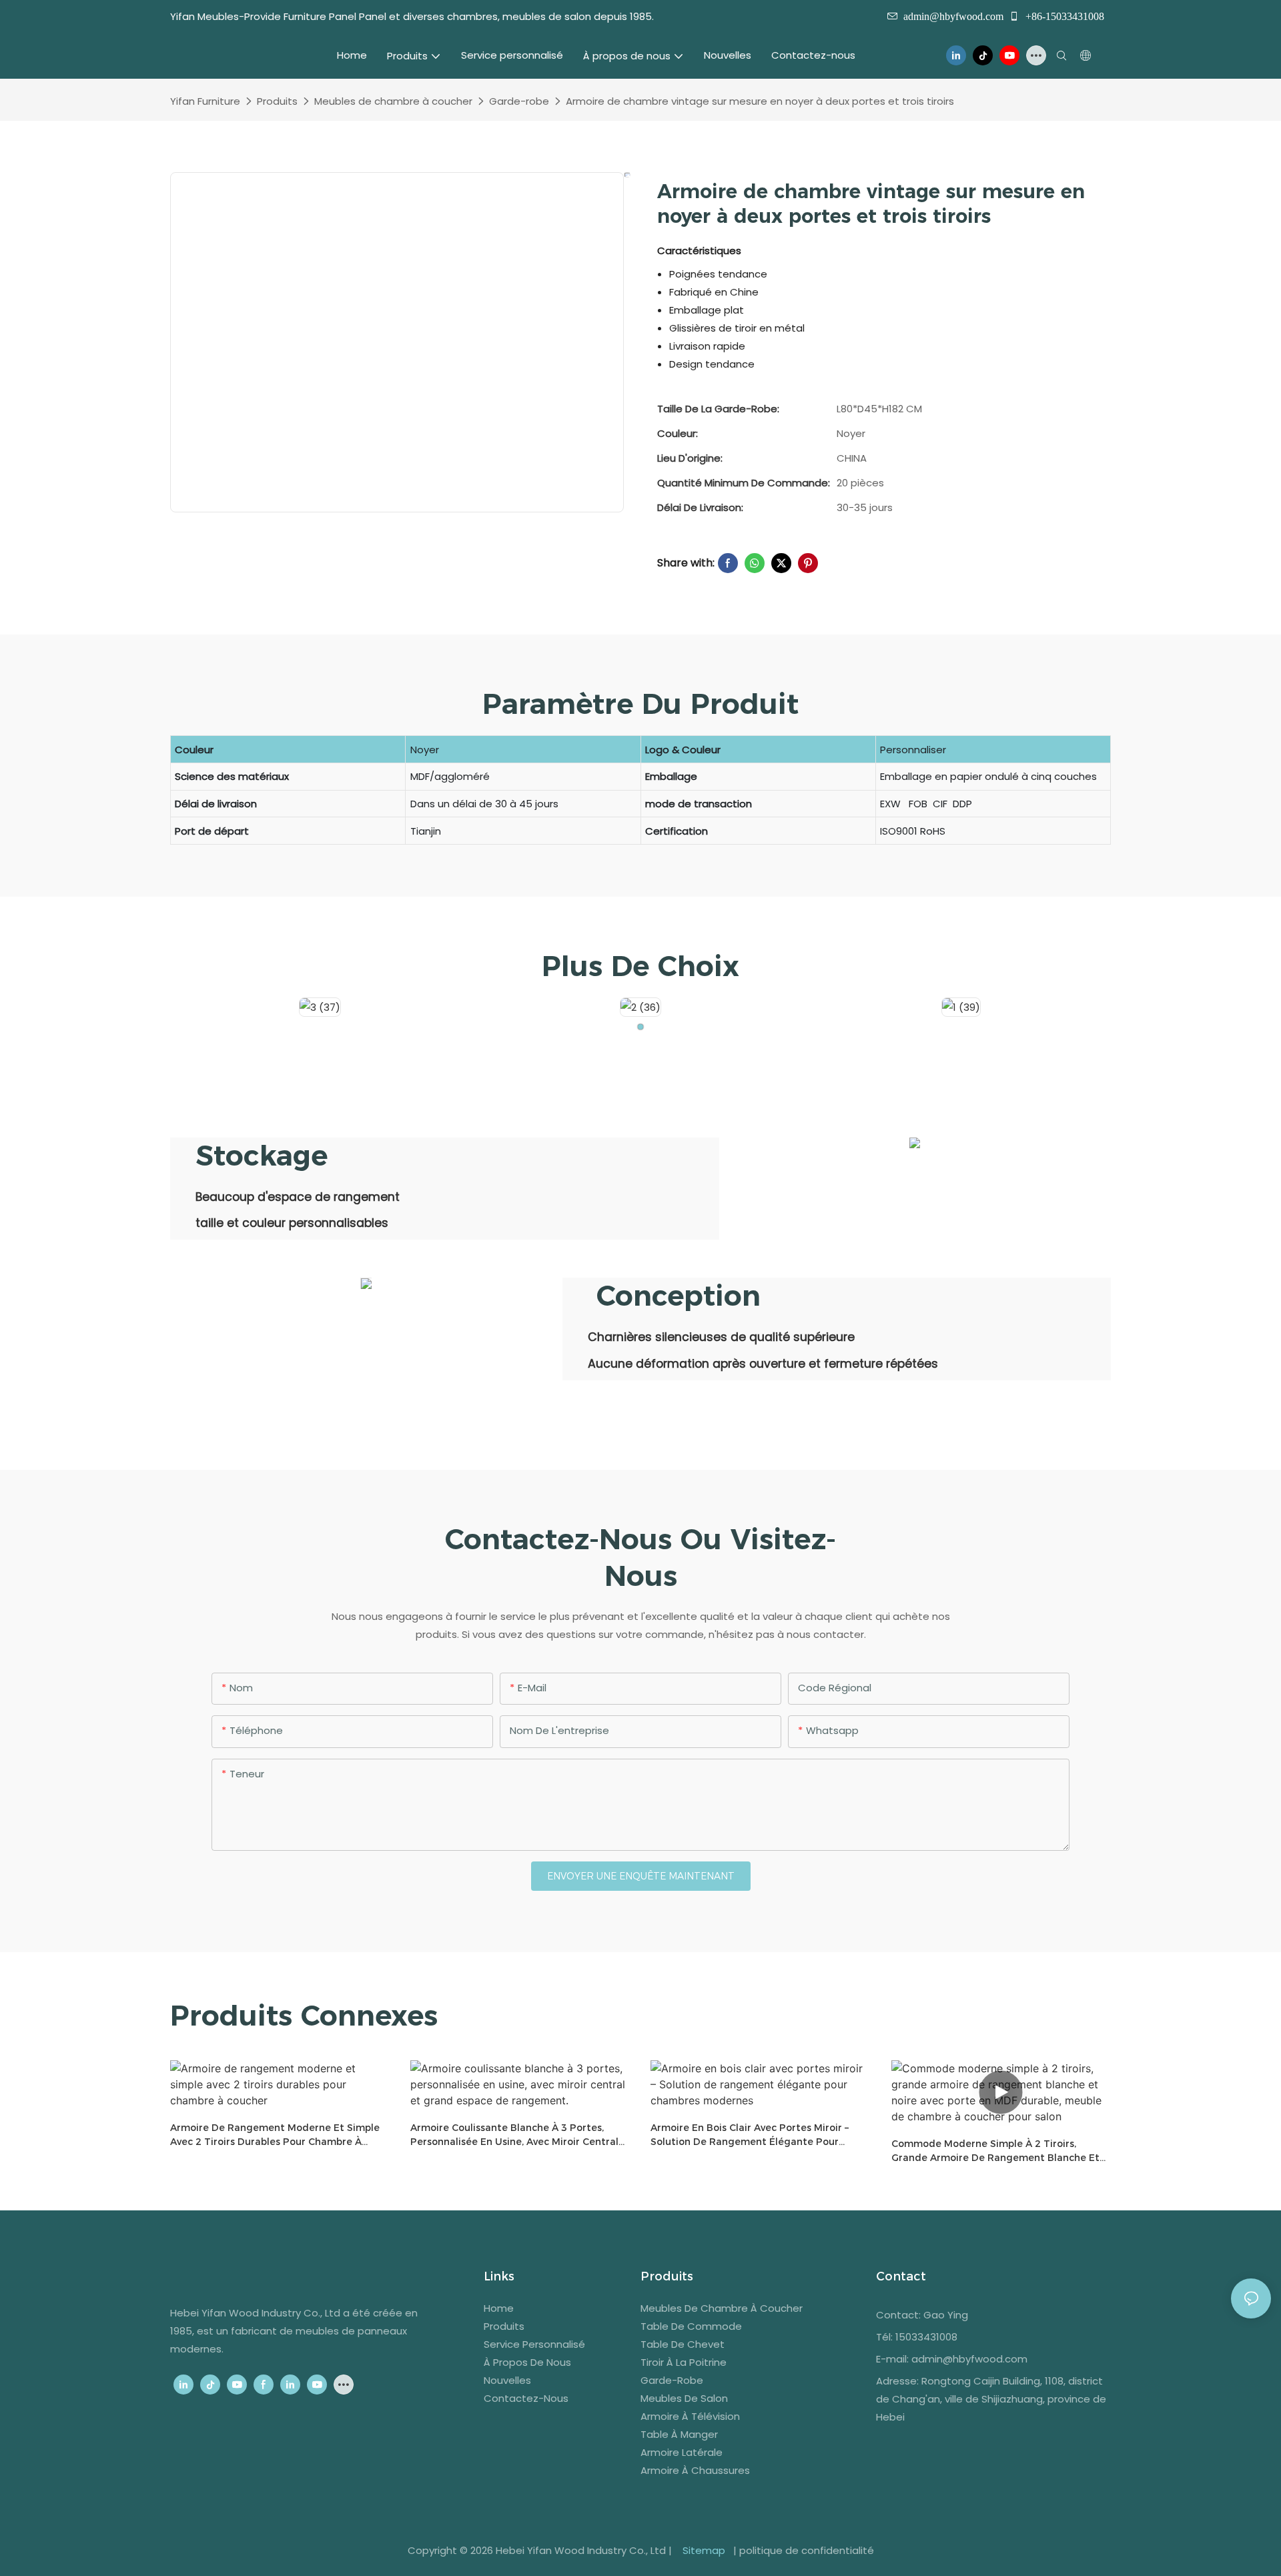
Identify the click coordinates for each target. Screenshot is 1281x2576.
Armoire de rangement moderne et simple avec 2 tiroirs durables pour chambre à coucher (275, 2135)
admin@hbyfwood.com (953, 16)
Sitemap (704, 2550)
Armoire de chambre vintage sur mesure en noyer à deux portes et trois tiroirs (760, 101)
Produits (277, 101)
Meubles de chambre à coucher (393, 101)
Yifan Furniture (205, 101)
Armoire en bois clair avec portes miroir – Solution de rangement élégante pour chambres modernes (750, 2135)
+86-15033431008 (1063, 16)
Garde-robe (519, 101)
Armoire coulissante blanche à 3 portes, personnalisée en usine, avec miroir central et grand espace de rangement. (514, 2135)
